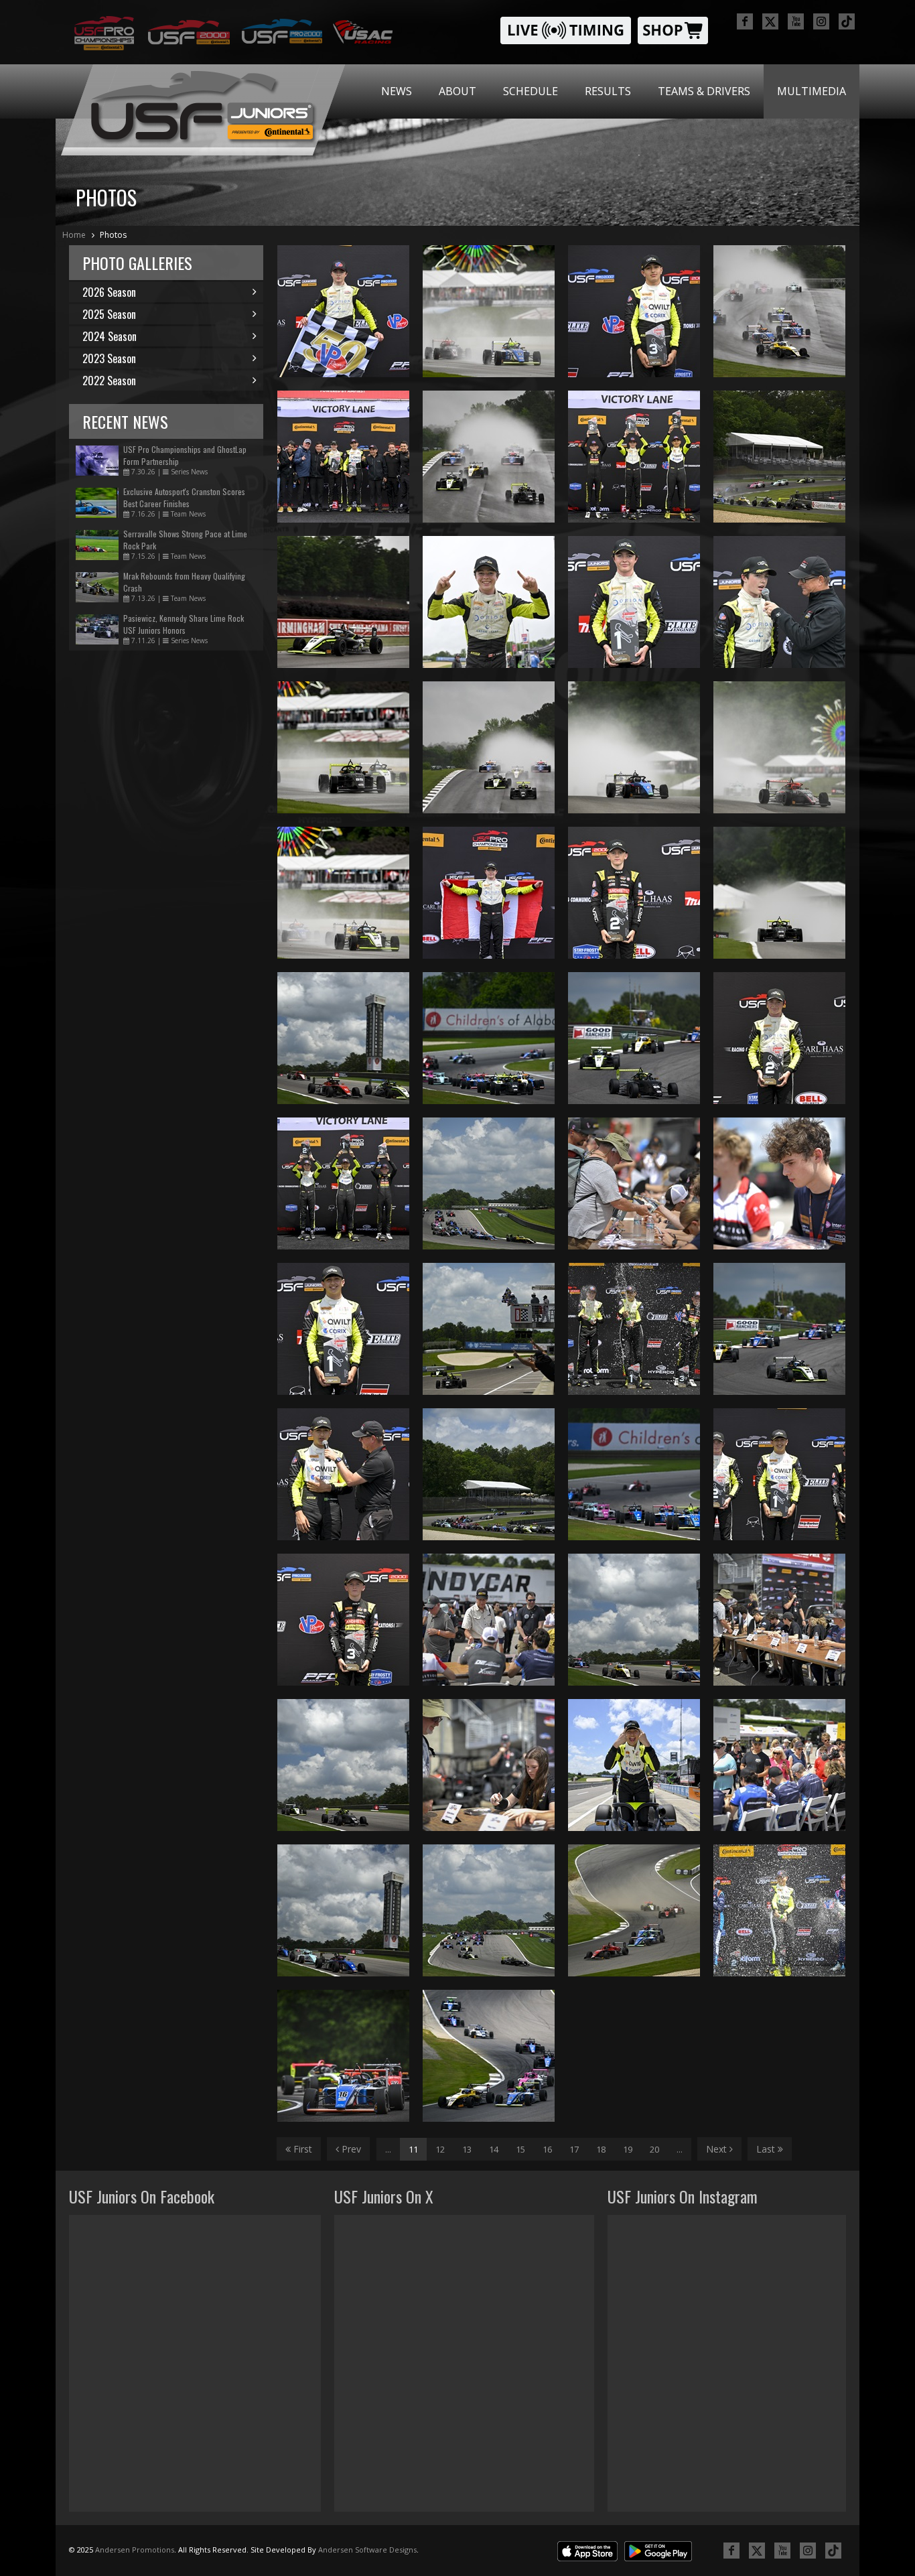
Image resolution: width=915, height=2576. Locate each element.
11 (413, 2149)
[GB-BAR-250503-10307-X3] (634, 747)
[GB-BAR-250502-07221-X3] (779, 1183)
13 (467, 2149)
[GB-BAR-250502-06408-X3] (343, 2056)
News (397, 91)
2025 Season (109, 314)
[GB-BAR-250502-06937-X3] (343, 1183)
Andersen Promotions (135, 2550)
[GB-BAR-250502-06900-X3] (634, 1765)
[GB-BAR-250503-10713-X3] (634, 893)
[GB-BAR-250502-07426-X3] (779, 1765)
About (457, 91)
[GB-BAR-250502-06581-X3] (489, 1910)
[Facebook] (745, 21)
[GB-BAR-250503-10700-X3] (634, 311)
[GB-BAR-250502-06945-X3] (634, 1329)
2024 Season (110, 336)
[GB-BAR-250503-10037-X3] (343, 747)
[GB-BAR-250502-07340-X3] (779, 1620)
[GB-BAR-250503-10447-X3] (779, 747)
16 (547, 2149)
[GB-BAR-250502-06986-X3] (634, 1038)
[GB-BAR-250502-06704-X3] (343, 1765)
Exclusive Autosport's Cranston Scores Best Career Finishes (184, 497)
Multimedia (812, 91)
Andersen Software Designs (367, 2550)
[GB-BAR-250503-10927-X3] (343, 457)
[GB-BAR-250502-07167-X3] (634, 1474)
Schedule (531, 91)
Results (608, 91)
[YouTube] (796, 21)
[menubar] (614, 91)
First (301, 2149)
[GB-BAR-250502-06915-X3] (779, 1038)
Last (767, 2149)
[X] (770, 21)
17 (574, 2149)
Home (74, 235)
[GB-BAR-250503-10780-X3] (634, 602)
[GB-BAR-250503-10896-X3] (343, 311)
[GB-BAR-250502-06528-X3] (489, 1474)
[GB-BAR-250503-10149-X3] (343, 893)
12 (440, 2149)
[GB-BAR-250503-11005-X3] (489, 457)
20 (654, 2149)
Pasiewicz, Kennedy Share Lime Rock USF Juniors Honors (184, 624)
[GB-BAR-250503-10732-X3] (779, 602)
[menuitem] (397, 91)
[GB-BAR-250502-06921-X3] (343, 1474)
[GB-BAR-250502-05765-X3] (634, 1910)
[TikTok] (847, 21)
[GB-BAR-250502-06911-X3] (343, 1620)
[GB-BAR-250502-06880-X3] (489, 1329)
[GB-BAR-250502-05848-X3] (779, 1910)
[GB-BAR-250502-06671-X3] (343, 1038)
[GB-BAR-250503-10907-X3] (489, 893)
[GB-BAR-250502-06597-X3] (489, 1183)
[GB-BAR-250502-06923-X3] (343, 1329)
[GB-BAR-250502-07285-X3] (489, 1765)
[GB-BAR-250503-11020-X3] (779, 311)
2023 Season (109, 358)
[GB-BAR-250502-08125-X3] (634, 1183)
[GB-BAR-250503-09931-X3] (489, 602)
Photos (113, 235)
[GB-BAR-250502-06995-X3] (779, 1329)
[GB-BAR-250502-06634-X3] (634, 1620)
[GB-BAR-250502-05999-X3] (489, 2056)
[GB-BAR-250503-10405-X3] (779, 893)
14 (494, 2149)
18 (601, 2149)
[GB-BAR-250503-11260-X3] (343, 602)
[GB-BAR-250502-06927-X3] (779, 1474)
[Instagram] (821, 21)
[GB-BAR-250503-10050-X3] (489, 311)
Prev (350, 2149)
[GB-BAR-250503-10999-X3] (489, 747)
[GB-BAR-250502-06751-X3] (343, 1910)
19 (628, 2149)
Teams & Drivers (704, 91)
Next (718, 2149)
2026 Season (109, 292)
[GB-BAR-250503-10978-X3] (779, 457)
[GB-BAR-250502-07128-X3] (489, 1038)
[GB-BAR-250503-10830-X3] (634, 457)
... (388, 2149)
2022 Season (109, 381)
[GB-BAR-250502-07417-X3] (489, 1620)
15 (520, 2149)
